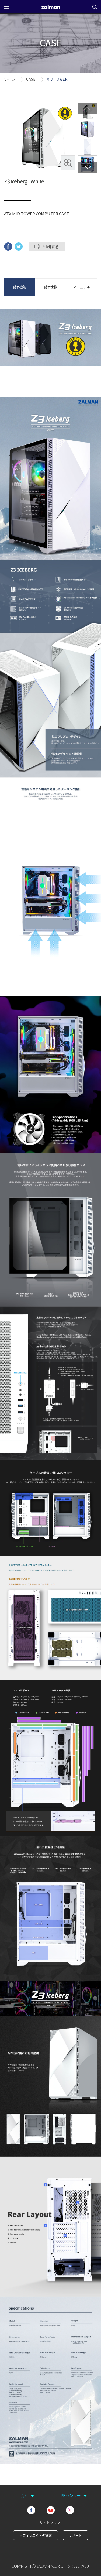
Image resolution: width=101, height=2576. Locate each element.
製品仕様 (50, 287)
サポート (75, 2535)
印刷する (51, 246)
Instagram (70, 2510)
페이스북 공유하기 (8, 246)
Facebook (31, 2510)
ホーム (10, 79)
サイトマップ (50, 2522)
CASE (31, 79)
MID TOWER (57, 79)
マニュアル (81, 287)
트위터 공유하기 (19, 246)
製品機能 (19, 287)
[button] (88, 168)
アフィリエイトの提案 (36, 2535)
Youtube (51, 2510)
